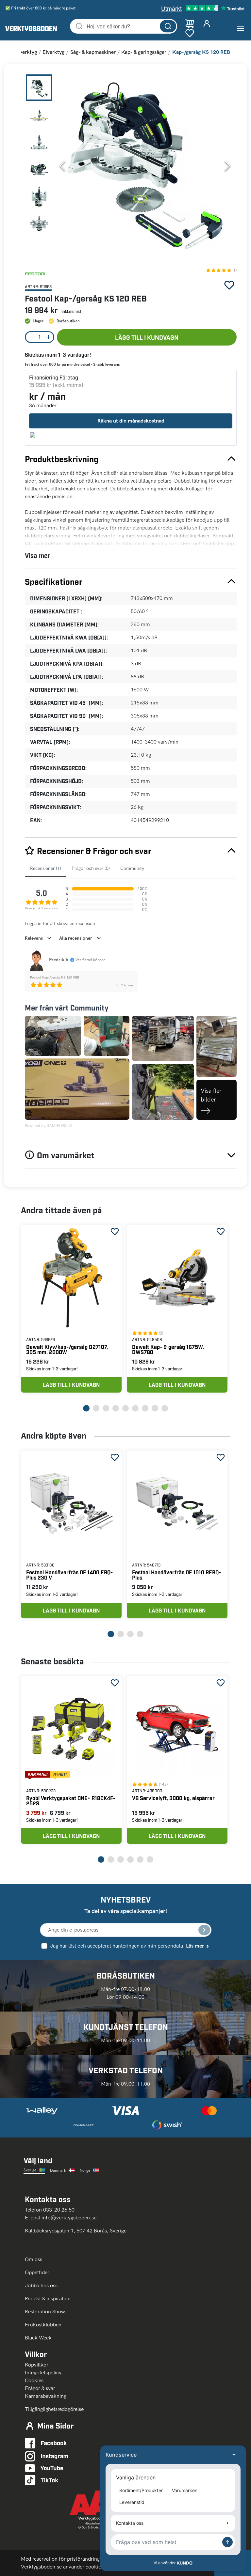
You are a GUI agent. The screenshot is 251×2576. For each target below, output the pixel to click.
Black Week (38, 2338)
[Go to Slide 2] (39, 115)
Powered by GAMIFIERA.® (49, 1126)
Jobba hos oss (41, 2285)
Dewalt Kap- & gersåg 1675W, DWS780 (168, 1349)
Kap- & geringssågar (144, 52)
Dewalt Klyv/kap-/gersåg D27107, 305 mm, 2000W (67, 1349)
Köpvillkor (37, 2365)
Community (132, 868)
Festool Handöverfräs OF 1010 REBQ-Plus (176, 1575)
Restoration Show (45, 2312)
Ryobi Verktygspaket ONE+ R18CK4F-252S (71, 1801)
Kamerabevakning (46, 2396)
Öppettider (37, 2272)
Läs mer (195, 1946)
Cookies (34, 2380)
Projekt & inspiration (48, 2298)
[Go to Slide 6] (39, 223)
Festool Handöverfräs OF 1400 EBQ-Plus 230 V (69, 1575)
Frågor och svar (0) (91, 868)
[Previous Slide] (62, 166)
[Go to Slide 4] (39, 169)
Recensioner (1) (46, 868)
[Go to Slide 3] (39, 142)
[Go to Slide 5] (39, 196)
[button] (145, 166)
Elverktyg (53, 52)
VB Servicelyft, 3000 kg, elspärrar (173, 1798)
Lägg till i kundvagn (147, 337)
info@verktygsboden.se (69, 2218)
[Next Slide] (227, 166)
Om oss (34, 2259)
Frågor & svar (40, 2388)
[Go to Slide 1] (39, 88)
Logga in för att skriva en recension (60, 924)
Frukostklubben (43, 2325)
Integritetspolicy (43, 2373)
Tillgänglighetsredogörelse (54, 2409)
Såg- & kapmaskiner (93, 52)
